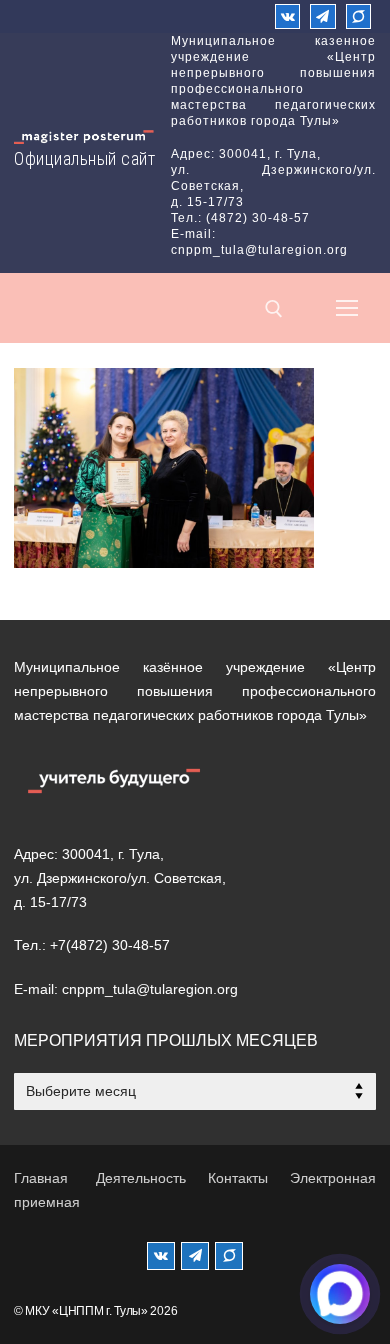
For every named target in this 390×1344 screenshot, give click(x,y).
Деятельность (141, 1178)
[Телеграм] (322, 16)
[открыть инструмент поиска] (274, 309)
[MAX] (229, 1256)
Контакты (238, 1178)
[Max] (358, 16)
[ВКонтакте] (287, 16)
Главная (41, 1178)
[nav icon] (347, 308)
